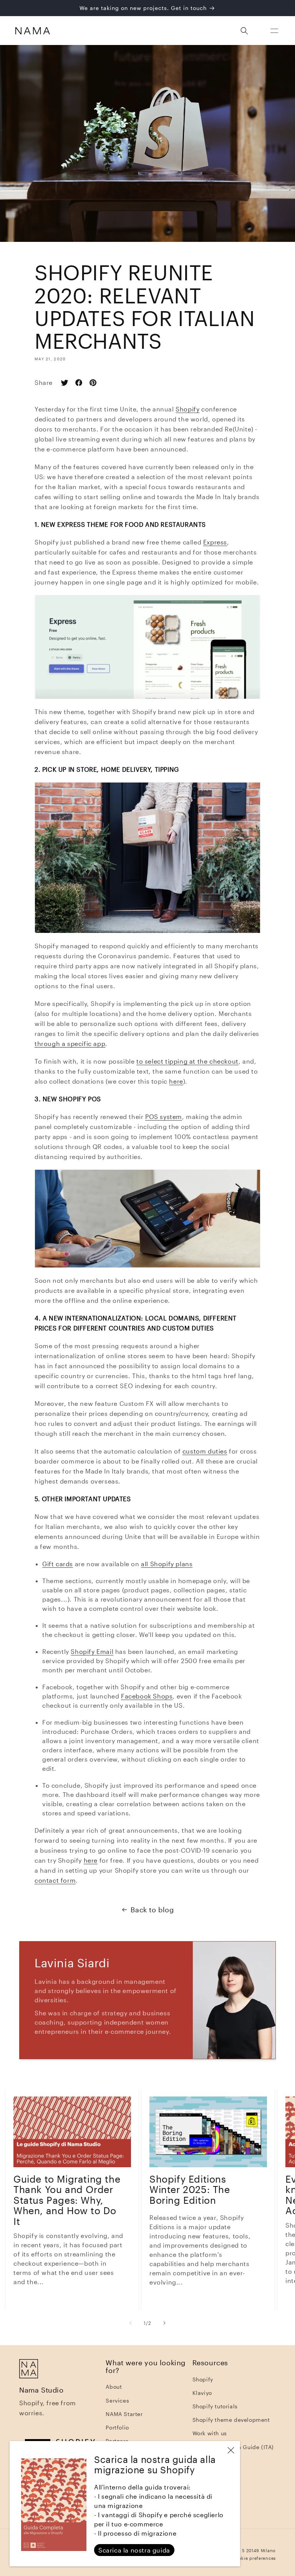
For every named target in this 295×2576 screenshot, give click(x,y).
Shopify (203, 2379)
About (114, 2387)
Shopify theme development (231, 2420)
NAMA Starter (124, 2414)
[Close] (231, 2450)
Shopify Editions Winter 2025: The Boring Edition (190, 2190)
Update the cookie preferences (241, 2558)
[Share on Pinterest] (96, 383)
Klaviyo (202, 2393)
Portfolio (117, 2427)
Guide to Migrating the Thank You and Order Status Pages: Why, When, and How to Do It (67, 2200)
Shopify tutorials (215, 2406)
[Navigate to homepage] (32, 31)
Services (117, 2400)
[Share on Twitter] (67, 383)
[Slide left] (131, 2323)
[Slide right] (164, 2323)
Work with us (210, 2433)
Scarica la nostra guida (134, 2550)
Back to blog (152, 1910)
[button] (274, 31)
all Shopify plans (167, 1564)
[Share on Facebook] (82, 383)
